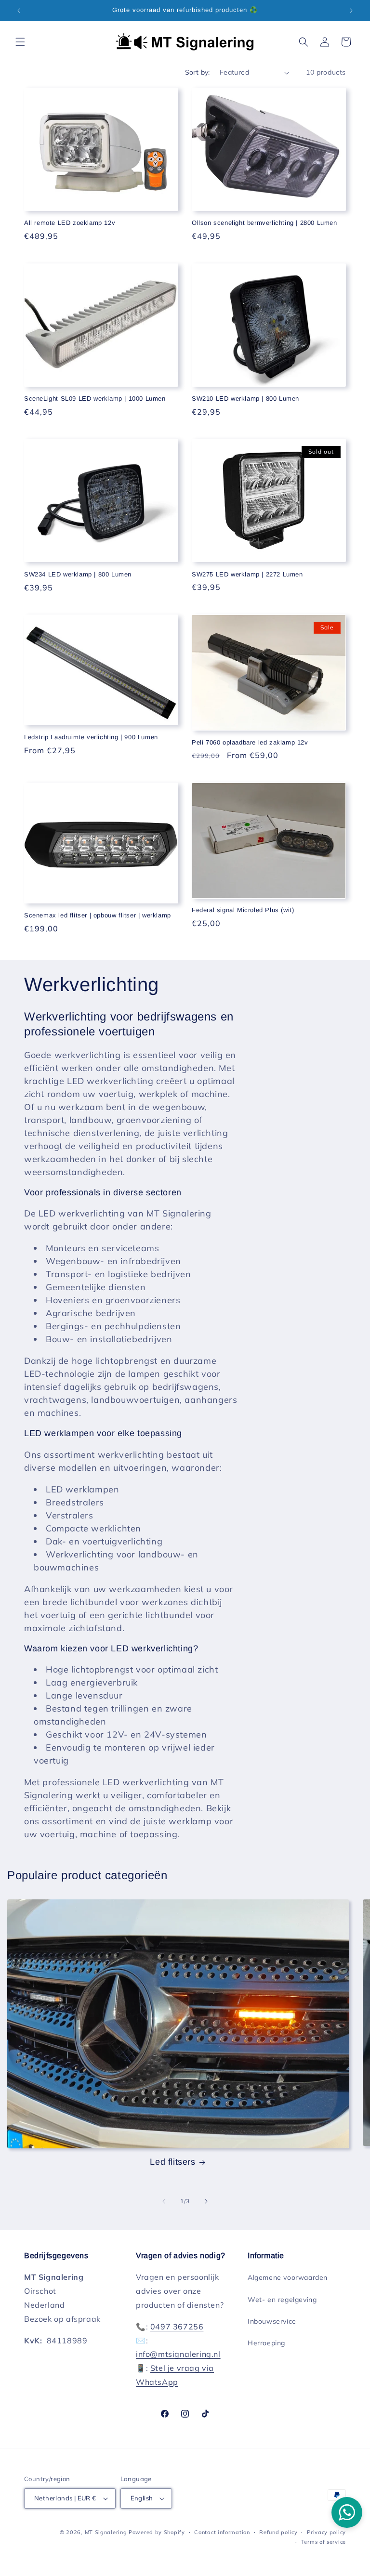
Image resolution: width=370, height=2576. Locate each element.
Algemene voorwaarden (288, 2277)
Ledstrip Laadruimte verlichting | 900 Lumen (91, 737)
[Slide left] (164, 2201)
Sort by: (198, 72)
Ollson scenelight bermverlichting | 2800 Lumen (264, 223)
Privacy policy (326, 2532)
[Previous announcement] (19, 11)
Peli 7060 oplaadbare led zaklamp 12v (250, 742)
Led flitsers (172, 2162)
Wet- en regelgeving (282, 2300)
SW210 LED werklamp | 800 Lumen (245, 399)
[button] (20, 42)
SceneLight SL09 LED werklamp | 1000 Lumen (95, 399)
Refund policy (278, 2532)
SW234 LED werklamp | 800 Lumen (78, 574)
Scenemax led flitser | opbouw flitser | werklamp (98, 915)
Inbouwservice (272, 2321)
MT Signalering (106, 2532)
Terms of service (324, 2542)
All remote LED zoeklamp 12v (70, 223)
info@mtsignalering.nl (178, 2354)
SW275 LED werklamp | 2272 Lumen (247, 574)
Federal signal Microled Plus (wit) (243, 910)
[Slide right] (206, 2201)
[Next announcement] (351, 11)
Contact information (222, 2532)
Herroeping (266, 2343)
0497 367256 (177, 2327)
